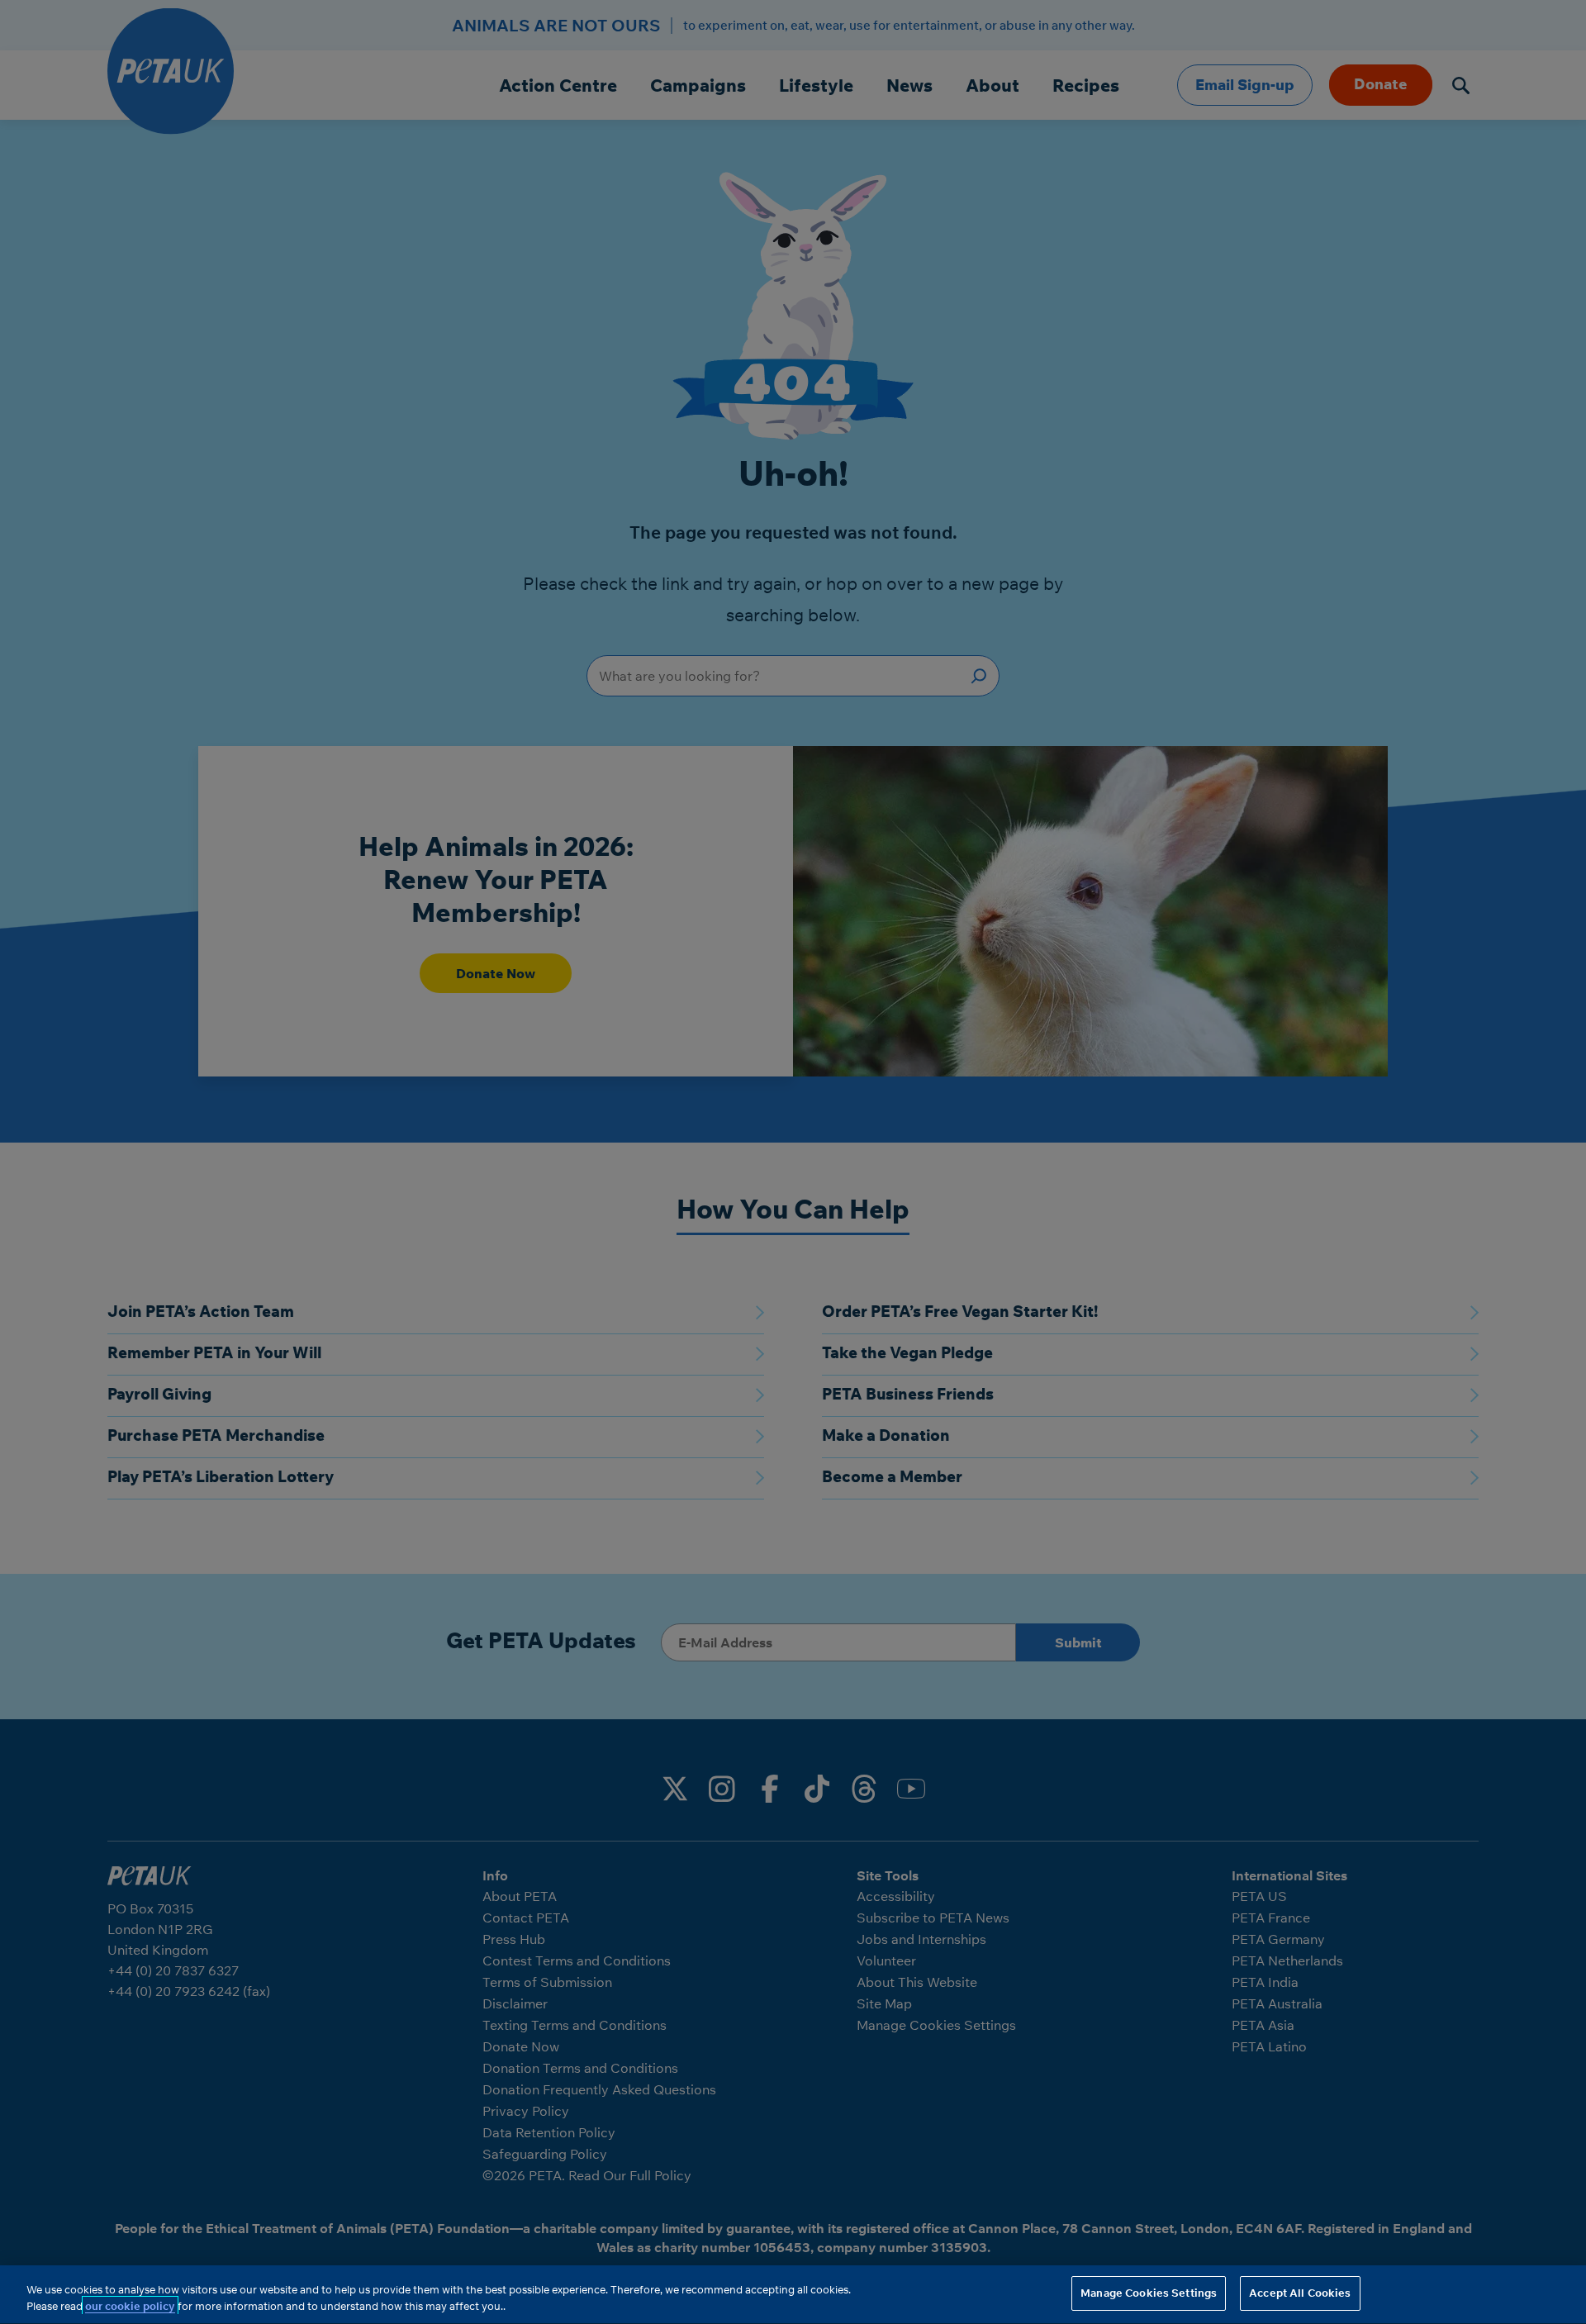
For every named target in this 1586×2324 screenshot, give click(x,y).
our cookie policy (130, 2306)
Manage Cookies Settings (1149, 2293)
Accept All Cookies (1300, 2293)
